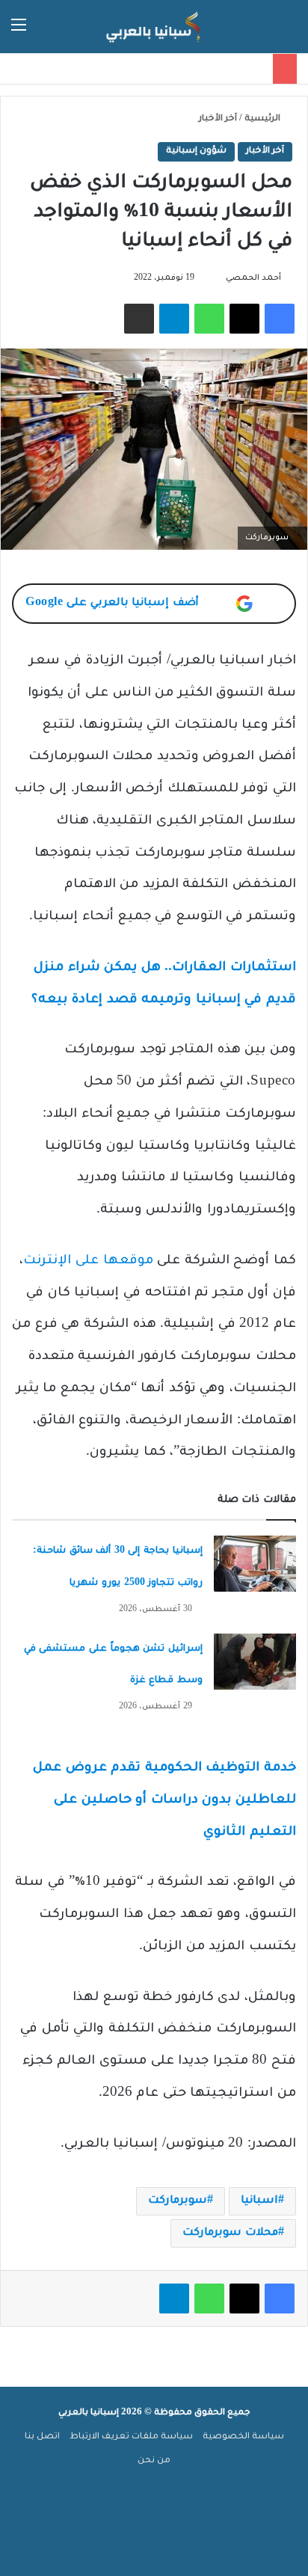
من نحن (154, 2461)
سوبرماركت (178, 2201)
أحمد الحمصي (253, 278)
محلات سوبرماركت (230, 2233)
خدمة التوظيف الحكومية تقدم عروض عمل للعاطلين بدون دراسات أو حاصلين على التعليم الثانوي (164, 1801)
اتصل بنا (42, 2437)
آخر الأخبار (218, 119)
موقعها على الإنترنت (88, 1261)
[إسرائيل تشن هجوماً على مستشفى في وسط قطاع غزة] (255, 1662)
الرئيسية (264, 119)
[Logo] (154, 27)
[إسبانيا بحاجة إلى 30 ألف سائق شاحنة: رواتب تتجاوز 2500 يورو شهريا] (255, 1564)
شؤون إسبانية (196, 151)
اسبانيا (259, 2201)
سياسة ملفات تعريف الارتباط (131, 2437)
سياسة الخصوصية (243, 2437)
